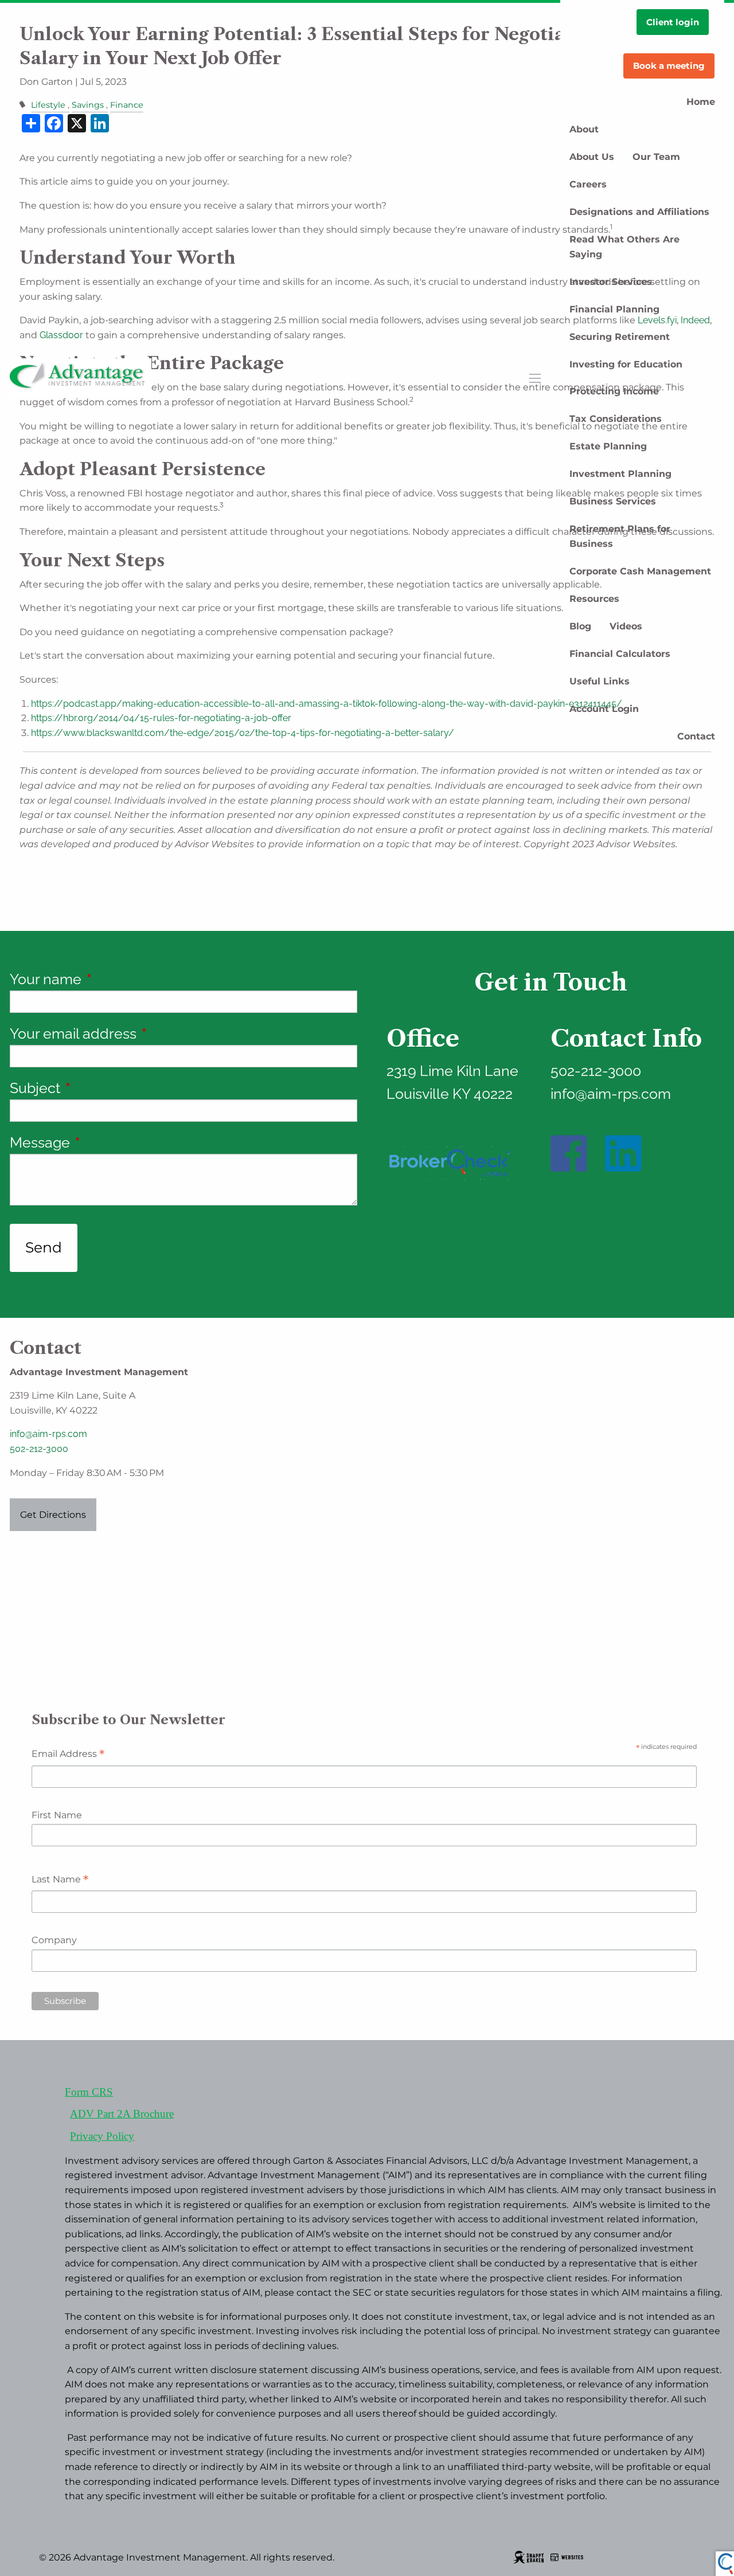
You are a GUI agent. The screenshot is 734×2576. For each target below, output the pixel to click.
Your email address (143, 1033)
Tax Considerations (616, 419)
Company (54, 1940)
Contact (696, 736)
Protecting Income (614, 391)
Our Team (656, 157)
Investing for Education (626, 364)
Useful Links (600, 681)
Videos (626, 626)
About (584, 129)
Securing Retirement (620, 337)
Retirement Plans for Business (620, 536)
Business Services (613, 501)
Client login (673, 22)
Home (701, 102)
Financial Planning (614, 309)
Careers (588, 184)
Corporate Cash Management (640, 571)
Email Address (68, 1755)
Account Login (604, 709)
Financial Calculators (620, 654)
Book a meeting (669, 66)
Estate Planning (608, 446)
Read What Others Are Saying (624, 247)
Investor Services (611, 282)
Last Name (60, 1880)
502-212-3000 (39, 1449)
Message (110, 1142)
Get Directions (53, 1515)
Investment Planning (620, 474)
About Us (592, 157)
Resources (594, 599)
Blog (580, 626)
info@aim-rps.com (48, 1434)
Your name (115, 979)
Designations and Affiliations (639, 212)
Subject (105, 1088)
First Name (57, 1815)
